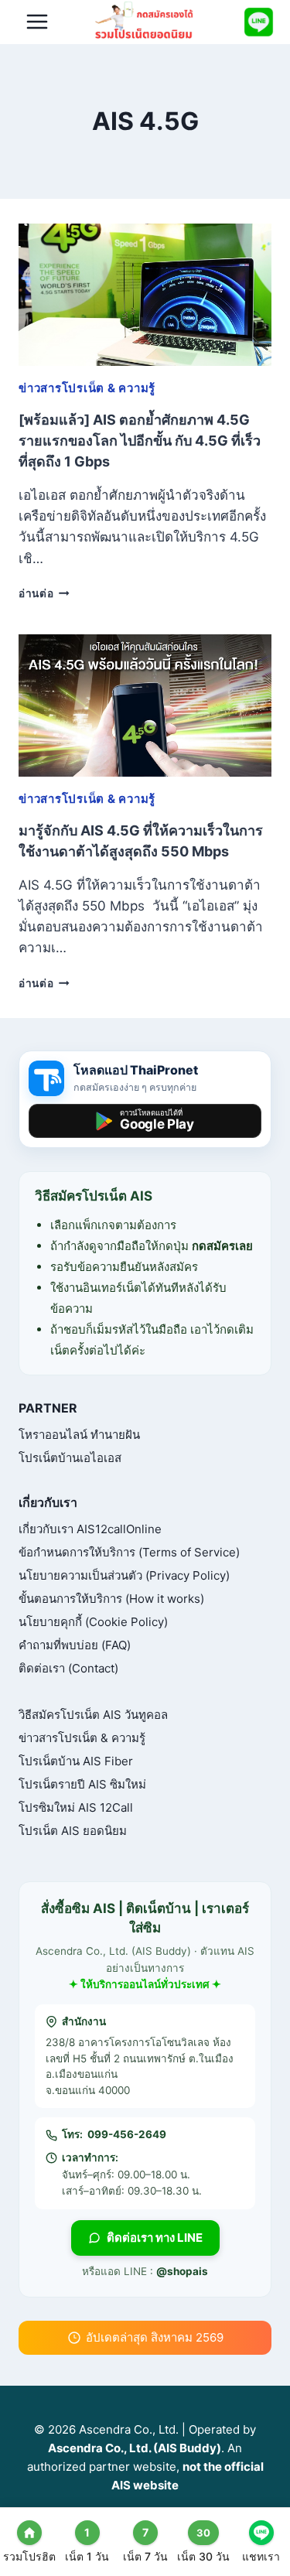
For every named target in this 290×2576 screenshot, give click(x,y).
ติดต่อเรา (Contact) (68, 1668)
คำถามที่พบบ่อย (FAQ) (75, 1645)
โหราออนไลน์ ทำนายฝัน (79, 1435)
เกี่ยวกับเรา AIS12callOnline (90, 1529)
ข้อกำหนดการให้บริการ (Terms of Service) (129, 1552)
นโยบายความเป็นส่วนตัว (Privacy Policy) (124, 1575)
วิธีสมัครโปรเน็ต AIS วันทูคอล (93, 1715)
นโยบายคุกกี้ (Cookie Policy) (93, 1622)
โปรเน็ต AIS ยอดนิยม (73, 1831)
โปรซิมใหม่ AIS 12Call (76, 1807)
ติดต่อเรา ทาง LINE (155, 2238)
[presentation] (145, 295)
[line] (258, 22)
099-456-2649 (127, 2134)
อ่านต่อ (44, 593)
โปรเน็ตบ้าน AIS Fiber (76, 1761)
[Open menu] (38, 22)
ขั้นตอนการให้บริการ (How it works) (111, 1599)
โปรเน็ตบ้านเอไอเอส (70, 1458)
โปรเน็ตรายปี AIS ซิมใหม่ (82, 1784)
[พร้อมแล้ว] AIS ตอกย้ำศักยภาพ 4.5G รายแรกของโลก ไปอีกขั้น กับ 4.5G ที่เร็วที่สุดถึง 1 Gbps (140, 441)
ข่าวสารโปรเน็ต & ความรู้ (87, 388)
